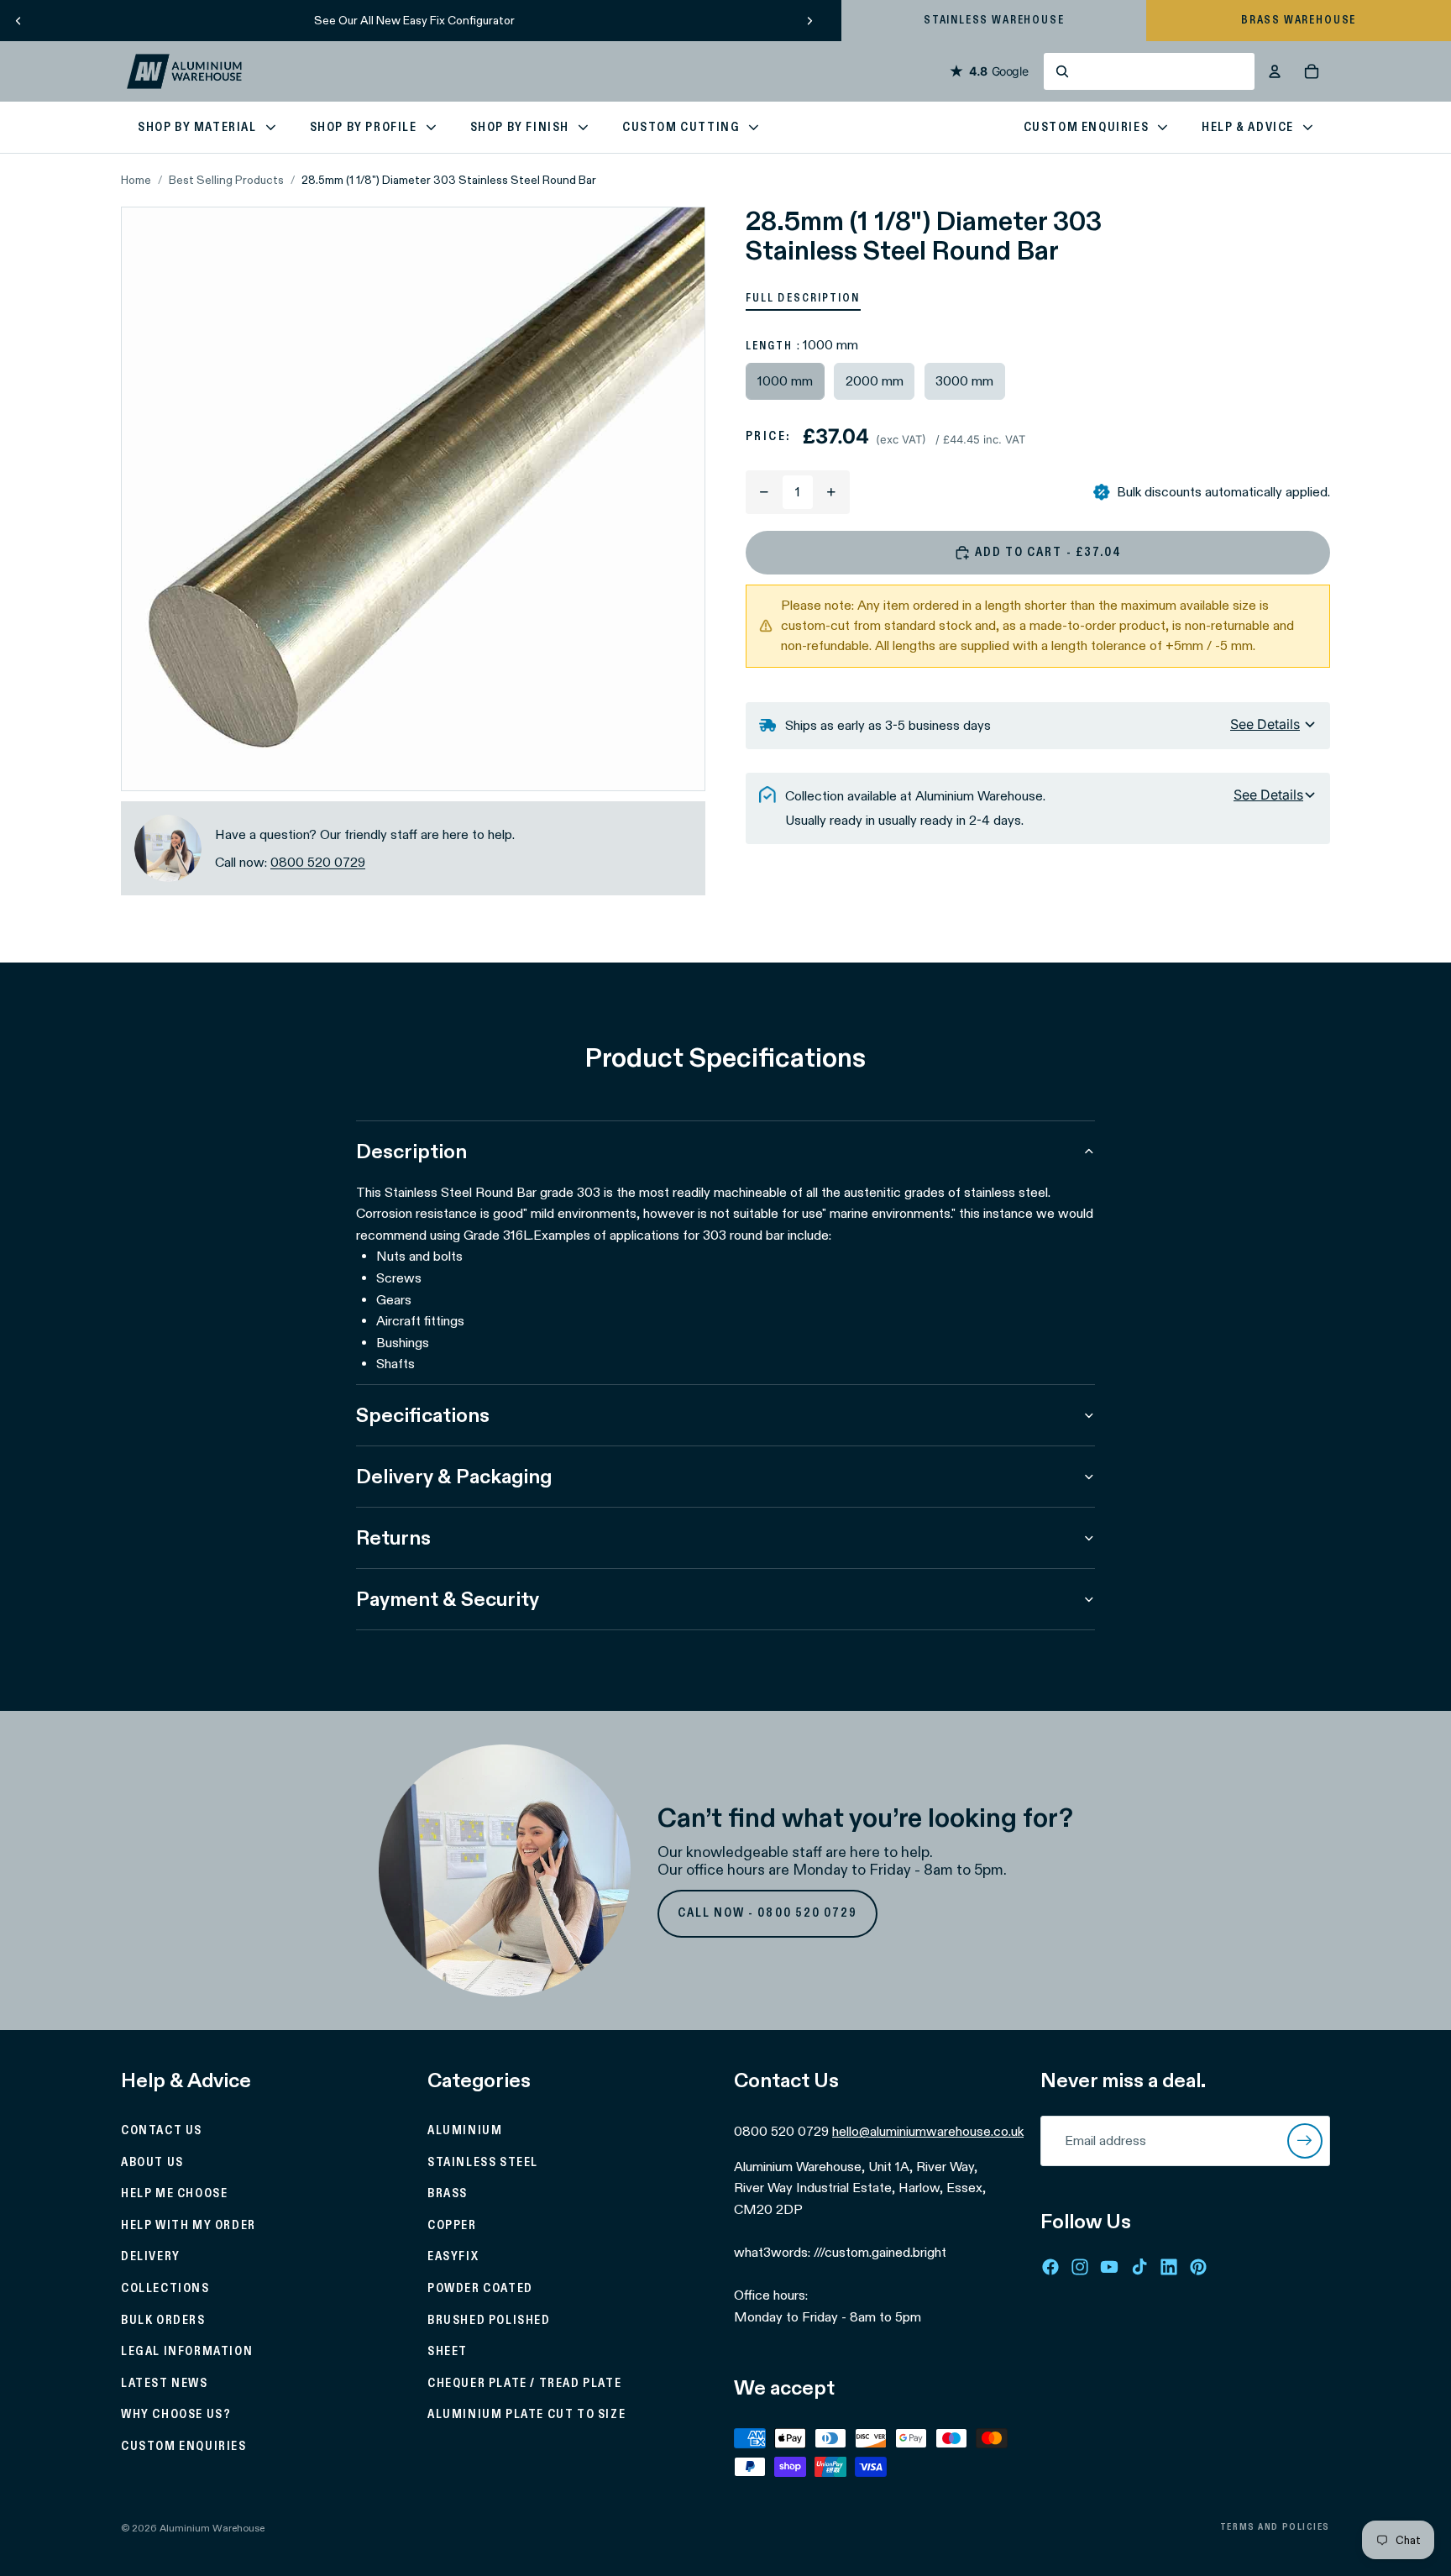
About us (152, 2163)
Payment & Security (448, 1599)
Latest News (165, 2384)
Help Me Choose (174, 2195)
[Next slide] (809, 20)
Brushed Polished (489, 2321)
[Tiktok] (1139, 2267)
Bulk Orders (163, 2321)
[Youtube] (1109, 2267)
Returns (393, 1537)
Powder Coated (480, 2289)
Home (136, 180)
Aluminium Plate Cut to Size (526, 2416)
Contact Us (162, 2131)
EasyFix (453, 2258)
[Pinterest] (1198, 2267)
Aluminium (465, 2131)
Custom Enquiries (184, 2447)
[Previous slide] (18, 20)
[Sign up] (1305, 2141)
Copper (452, 2226)
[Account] (1275, 71)
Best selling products (226, 180)
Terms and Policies (1275, 2527)
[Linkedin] (1169, 2267)
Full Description (803, 298)
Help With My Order (189, 2226)
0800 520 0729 (318, 862)
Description (411, 1151)
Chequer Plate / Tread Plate (524, 2384)
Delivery (151, 2258)
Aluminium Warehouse (212, 2528)
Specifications (423, 1415)
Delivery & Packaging (454, 1476)
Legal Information (187, 2353)
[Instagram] (1080, 2267)
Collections (165, 2289)
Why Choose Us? (176, 2416)
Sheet (448, 2353)
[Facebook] (1050, 2267)
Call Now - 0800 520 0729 (768, 1913)
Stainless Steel (483, 2163)
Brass (448, 2195)
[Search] (1149, 71)
